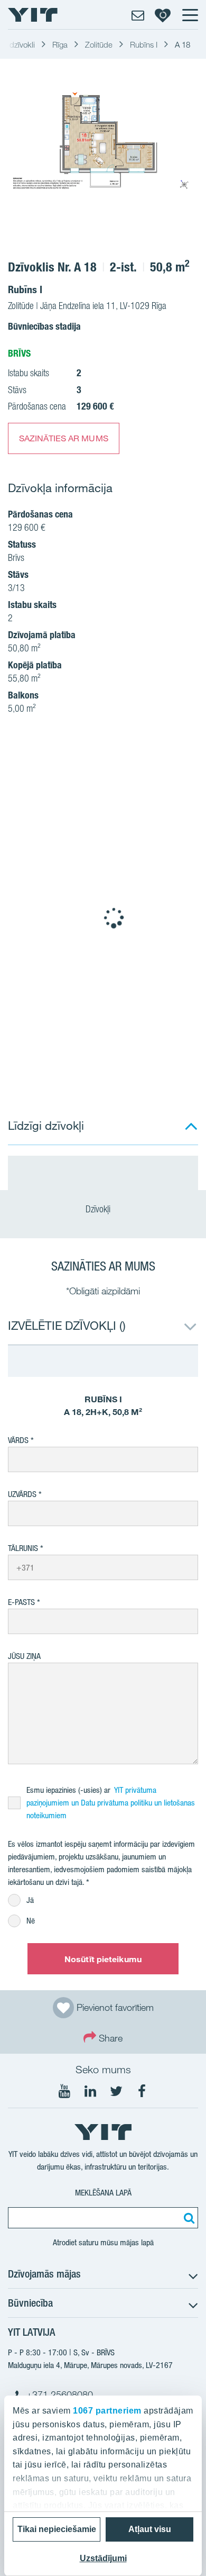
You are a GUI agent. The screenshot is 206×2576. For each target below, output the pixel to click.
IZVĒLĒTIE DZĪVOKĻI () (67, 1325)
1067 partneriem (107, 2411)
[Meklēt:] (188, 2218)
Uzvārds (22, 1494)
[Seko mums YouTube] (64, 2091)
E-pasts (21, 1602)
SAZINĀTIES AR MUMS (64, 438)
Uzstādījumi (103, 2558)
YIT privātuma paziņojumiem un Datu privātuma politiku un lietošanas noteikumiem (111, 1803)
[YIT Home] (33, 15)
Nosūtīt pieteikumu (103, 1959)
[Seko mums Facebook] (142, 2091)
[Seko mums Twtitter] (116, 2091)
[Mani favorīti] (163, 15)
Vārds (18, 1440)
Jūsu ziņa (24, 1656)
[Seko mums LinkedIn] (90, 2091)
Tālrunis (23, 1548)
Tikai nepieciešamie (57, 2529)
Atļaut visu (150, 2529)
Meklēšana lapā (103, 2193)
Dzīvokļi (99, 1209)
